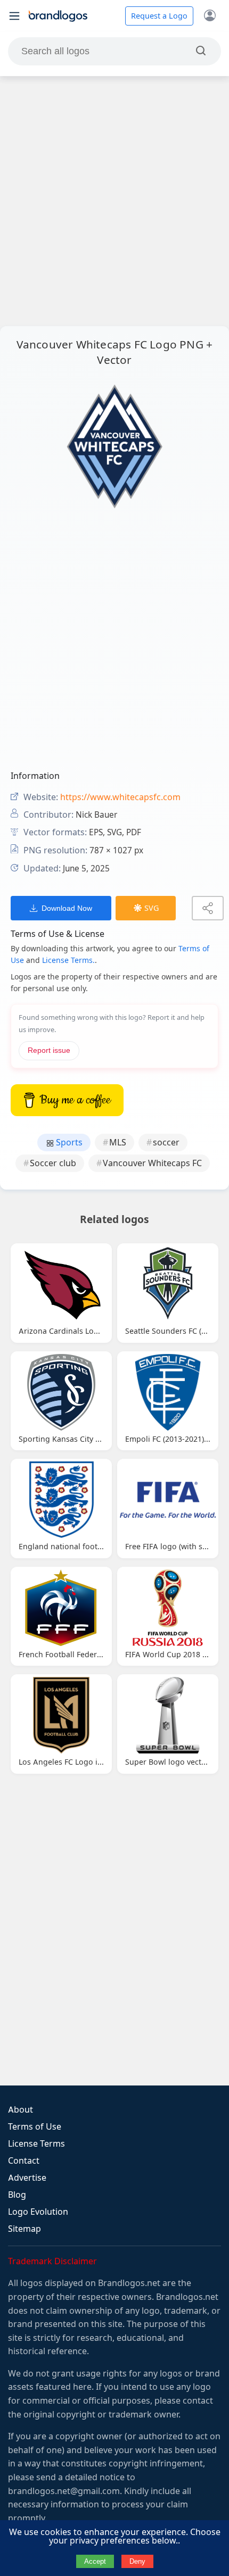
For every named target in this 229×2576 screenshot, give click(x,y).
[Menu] (14, 16)
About (21, 2110)
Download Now (67, 908)
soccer (166, 1142)
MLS (118, 1142)
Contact (24, 2161)
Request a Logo (159, 16)
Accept (95, 2561)
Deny (137, 2561)
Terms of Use (35, 2127)
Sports (68, 1142)
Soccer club (53, 1163)
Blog (17, 2195)
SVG (152, 908)
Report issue (49, 1050)
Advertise (27, 2178)
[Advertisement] (114, 201)
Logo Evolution (38, 2212)
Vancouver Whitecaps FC (152, 1163)
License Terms (36, 2144)
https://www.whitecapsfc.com (120, 797)
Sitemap (24, 2229)
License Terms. (68, 960)
